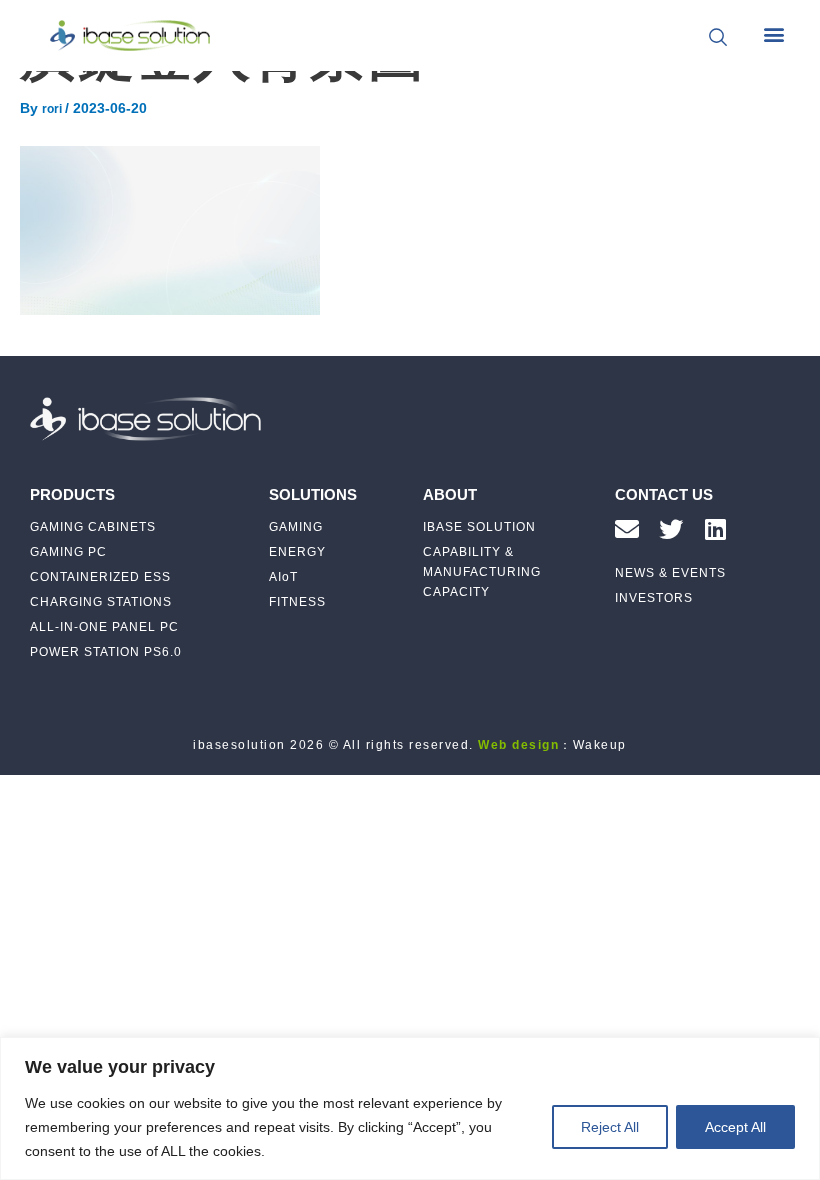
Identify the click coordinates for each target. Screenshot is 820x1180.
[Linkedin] (715, 529)
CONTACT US (664, 494)
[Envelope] (627, 529)
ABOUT (450, 494)
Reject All (610, 1127)
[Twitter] (671, 529)
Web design (518, 745)
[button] (773, 34)
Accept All (735, 1127)
